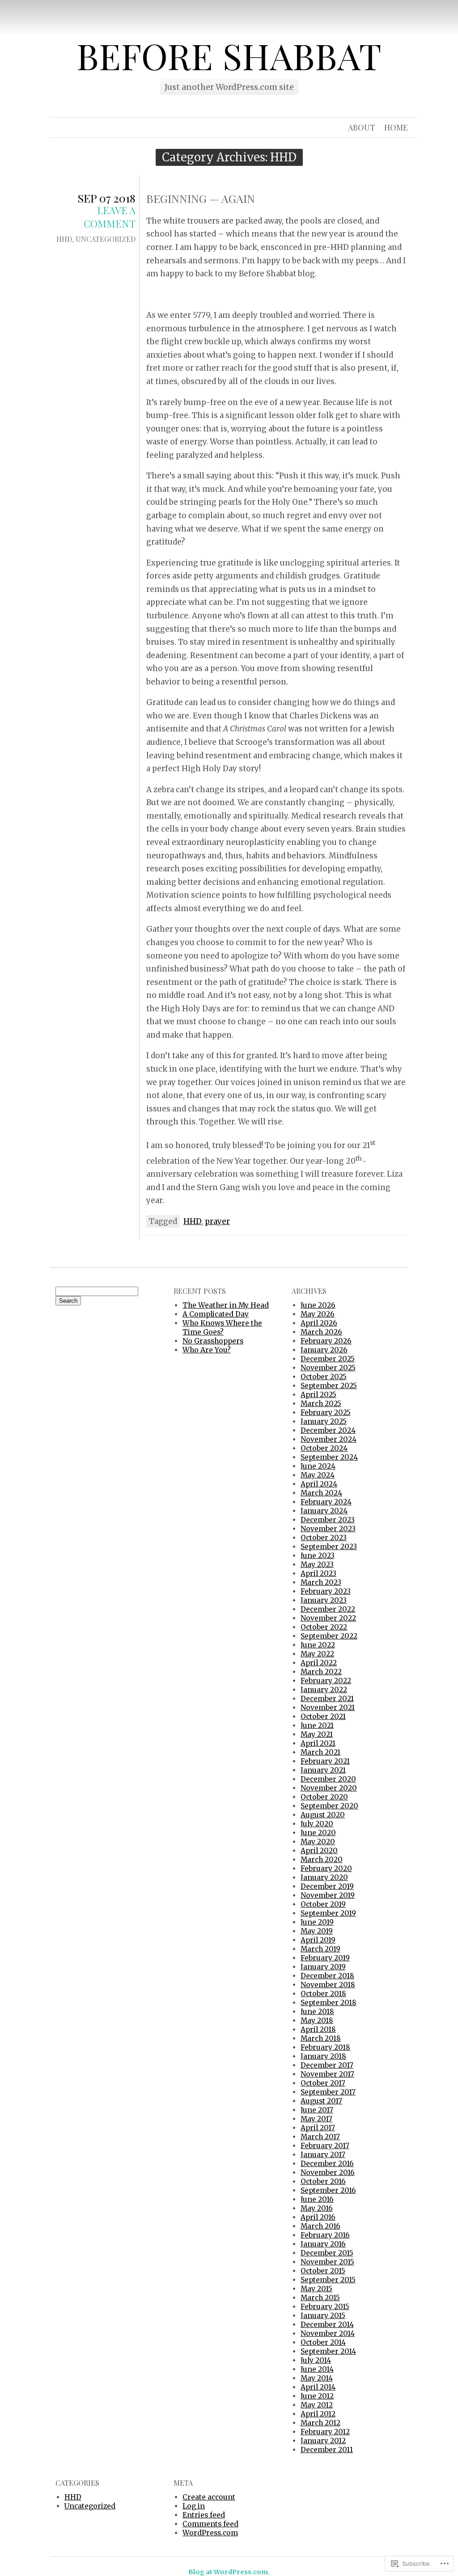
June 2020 (318, 1833)
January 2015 (323, 2316)
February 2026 (326, 1341)
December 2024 (328, 1430)
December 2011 (327, 2450)
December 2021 (327, 1699)
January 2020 (324, 1877)
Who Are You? (207, 1350)
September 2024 (329, 1457)
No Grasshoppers (213, 1341)
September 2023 (329, 1547)
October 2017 (323, 2083)
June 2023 (318, 1556)
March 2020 (322, 1860)
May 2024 (318, 1475)
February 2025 (326, 1413)
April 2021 (318, 1743)
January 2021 (323, 1770)
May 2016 (317, 2208)
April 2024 (319, 1484)
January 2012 (323, 2441)
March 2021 (320, 1752)
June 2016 (317, 2199)
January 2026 (324, 1350)
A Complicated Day (216, 1314)
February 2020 (326, 1869)
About (362, 127)
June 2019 (317, 1922)
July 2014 (316, 2360)
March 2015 (320, 2298)
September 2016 (328, 2190)
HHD (64, 239)
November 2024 (329, 1439)
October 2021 (323, 1717)
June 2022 (318, 1645)
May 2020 (318, 1842)
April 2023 (318, 1573)
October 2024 (324, 1448)
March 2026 (321, 1332)
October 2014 (323, 2342)
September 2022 (329, 1636)
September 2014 (328, 2351)
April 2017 (318, 2128)
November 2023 (328, 1529)
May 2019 (317, 1931)
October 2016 (323, 2181)
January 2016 (323, 2244)
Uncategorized (106, 239)
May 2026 (318, 1314)
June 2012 (317, 2396)
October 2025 (324, 1377)
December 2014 (327, 2325)
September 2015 (328, 2280)
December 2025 (328, 1359)
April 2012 (318, 2414)
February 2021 (325, 1761)
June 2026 (318, 1305)
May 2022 (317, 1654)
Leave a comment (110, 217)
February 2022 (326, 1681)
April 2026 (319, 1323)
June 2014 (317, 2369)
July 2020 (317, 1824)
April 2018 (318, 2029)
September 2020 (329, 1806)
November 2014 (328, 2333)
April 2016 (318, 2217)
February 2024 (326, 1502)
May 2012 (317, 2405)
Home (396, 127)
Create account (209, 2497)
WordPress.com (210, 2533)
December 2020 (328, 1779)
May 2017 (316, 2119)
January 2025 (324, 1421)
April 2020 (319, 1851)
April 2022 (319, 1663)
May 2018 (317, 2021)
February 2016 (325, 2235)
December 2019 (327, 1886)
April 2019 (318, 1940)
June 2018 (317, 2012)
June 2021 (317, 1725)
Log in (194, 2506)
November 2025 (328, 1368)
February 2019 (325, 1958)
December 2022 (328, 1609)
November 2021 (328, 1708)
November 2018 (328, 1985)
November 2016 (328, 2173)
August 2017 (321, 2101)
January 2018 (323, 2056)
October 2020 (324, 1797)
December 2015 (327, 2253)
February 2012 (325, 2432)
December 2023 (328, 1520)
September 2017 (328, 2092)
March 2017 (320, 2137)
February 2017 (325, 2146)
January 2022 (324, 1690)
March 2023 (321, 1582)
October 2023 (324, 1538)
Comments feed (210, 2524)
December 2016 (327, 2164)
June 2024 (318, 1466)
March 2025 (321, 1404)
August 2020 (323, 1815)
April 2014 (318, 2387)
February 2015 (325, 2307)
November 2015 (327, 2262)
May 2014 (317, 2378)
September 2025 (329, 1386)
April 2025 (318, 1395)
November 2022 (328, 1618)
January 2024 (324, 1511)
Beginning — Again (201, 198)
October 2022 (324, 1627)
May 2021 (317, 1734)
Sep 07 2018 (106, 198)
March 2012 (320, 2423)
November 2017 (327, 2074)
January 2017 (323, 2155)
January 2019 (323, 1967)
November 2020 (329, 1788)
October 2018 (323, 1994)
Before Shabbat (229, 55)
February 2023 (326, 1591)
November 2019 (328, 1895)
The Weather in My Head (226, 1305)
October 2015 (323, 2271)
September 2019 (328, 1913)
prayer (217, 1221)
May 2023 (317, 1565)
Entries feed (204, 2515)
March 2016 (320, 2226)
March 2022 (321, 1672)
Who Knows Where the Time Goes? (222, 1328)
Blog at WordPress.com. (229, 2572)
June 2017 (317, 2110)
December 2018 (327, 1976)
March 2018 (321, 2038)
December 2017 (327, 2065)
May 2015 (316, 2289)
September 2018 (329, 2003)
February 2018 (325, 2047)
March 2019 (320, 1949)
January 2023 (324, 1600)
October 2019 (323, 1904)
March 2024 (321, 1493)
